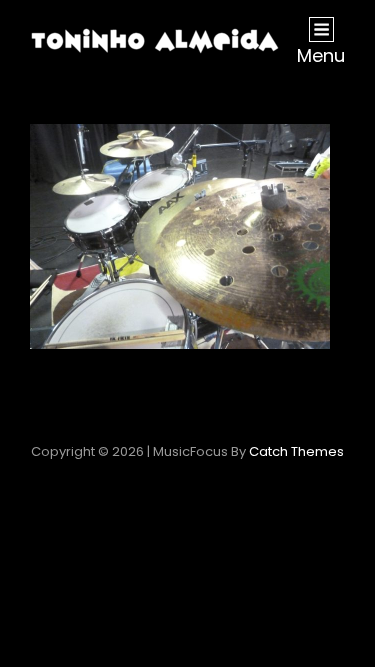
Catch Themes (296, 451)
